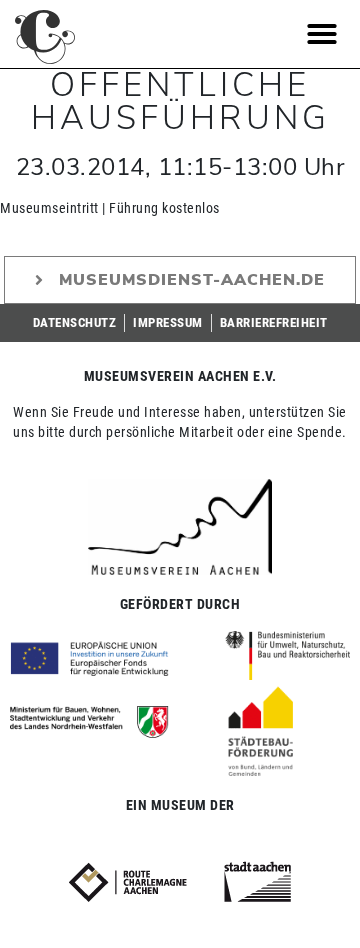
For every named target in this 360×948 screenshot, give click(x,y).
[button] (322, 34)
